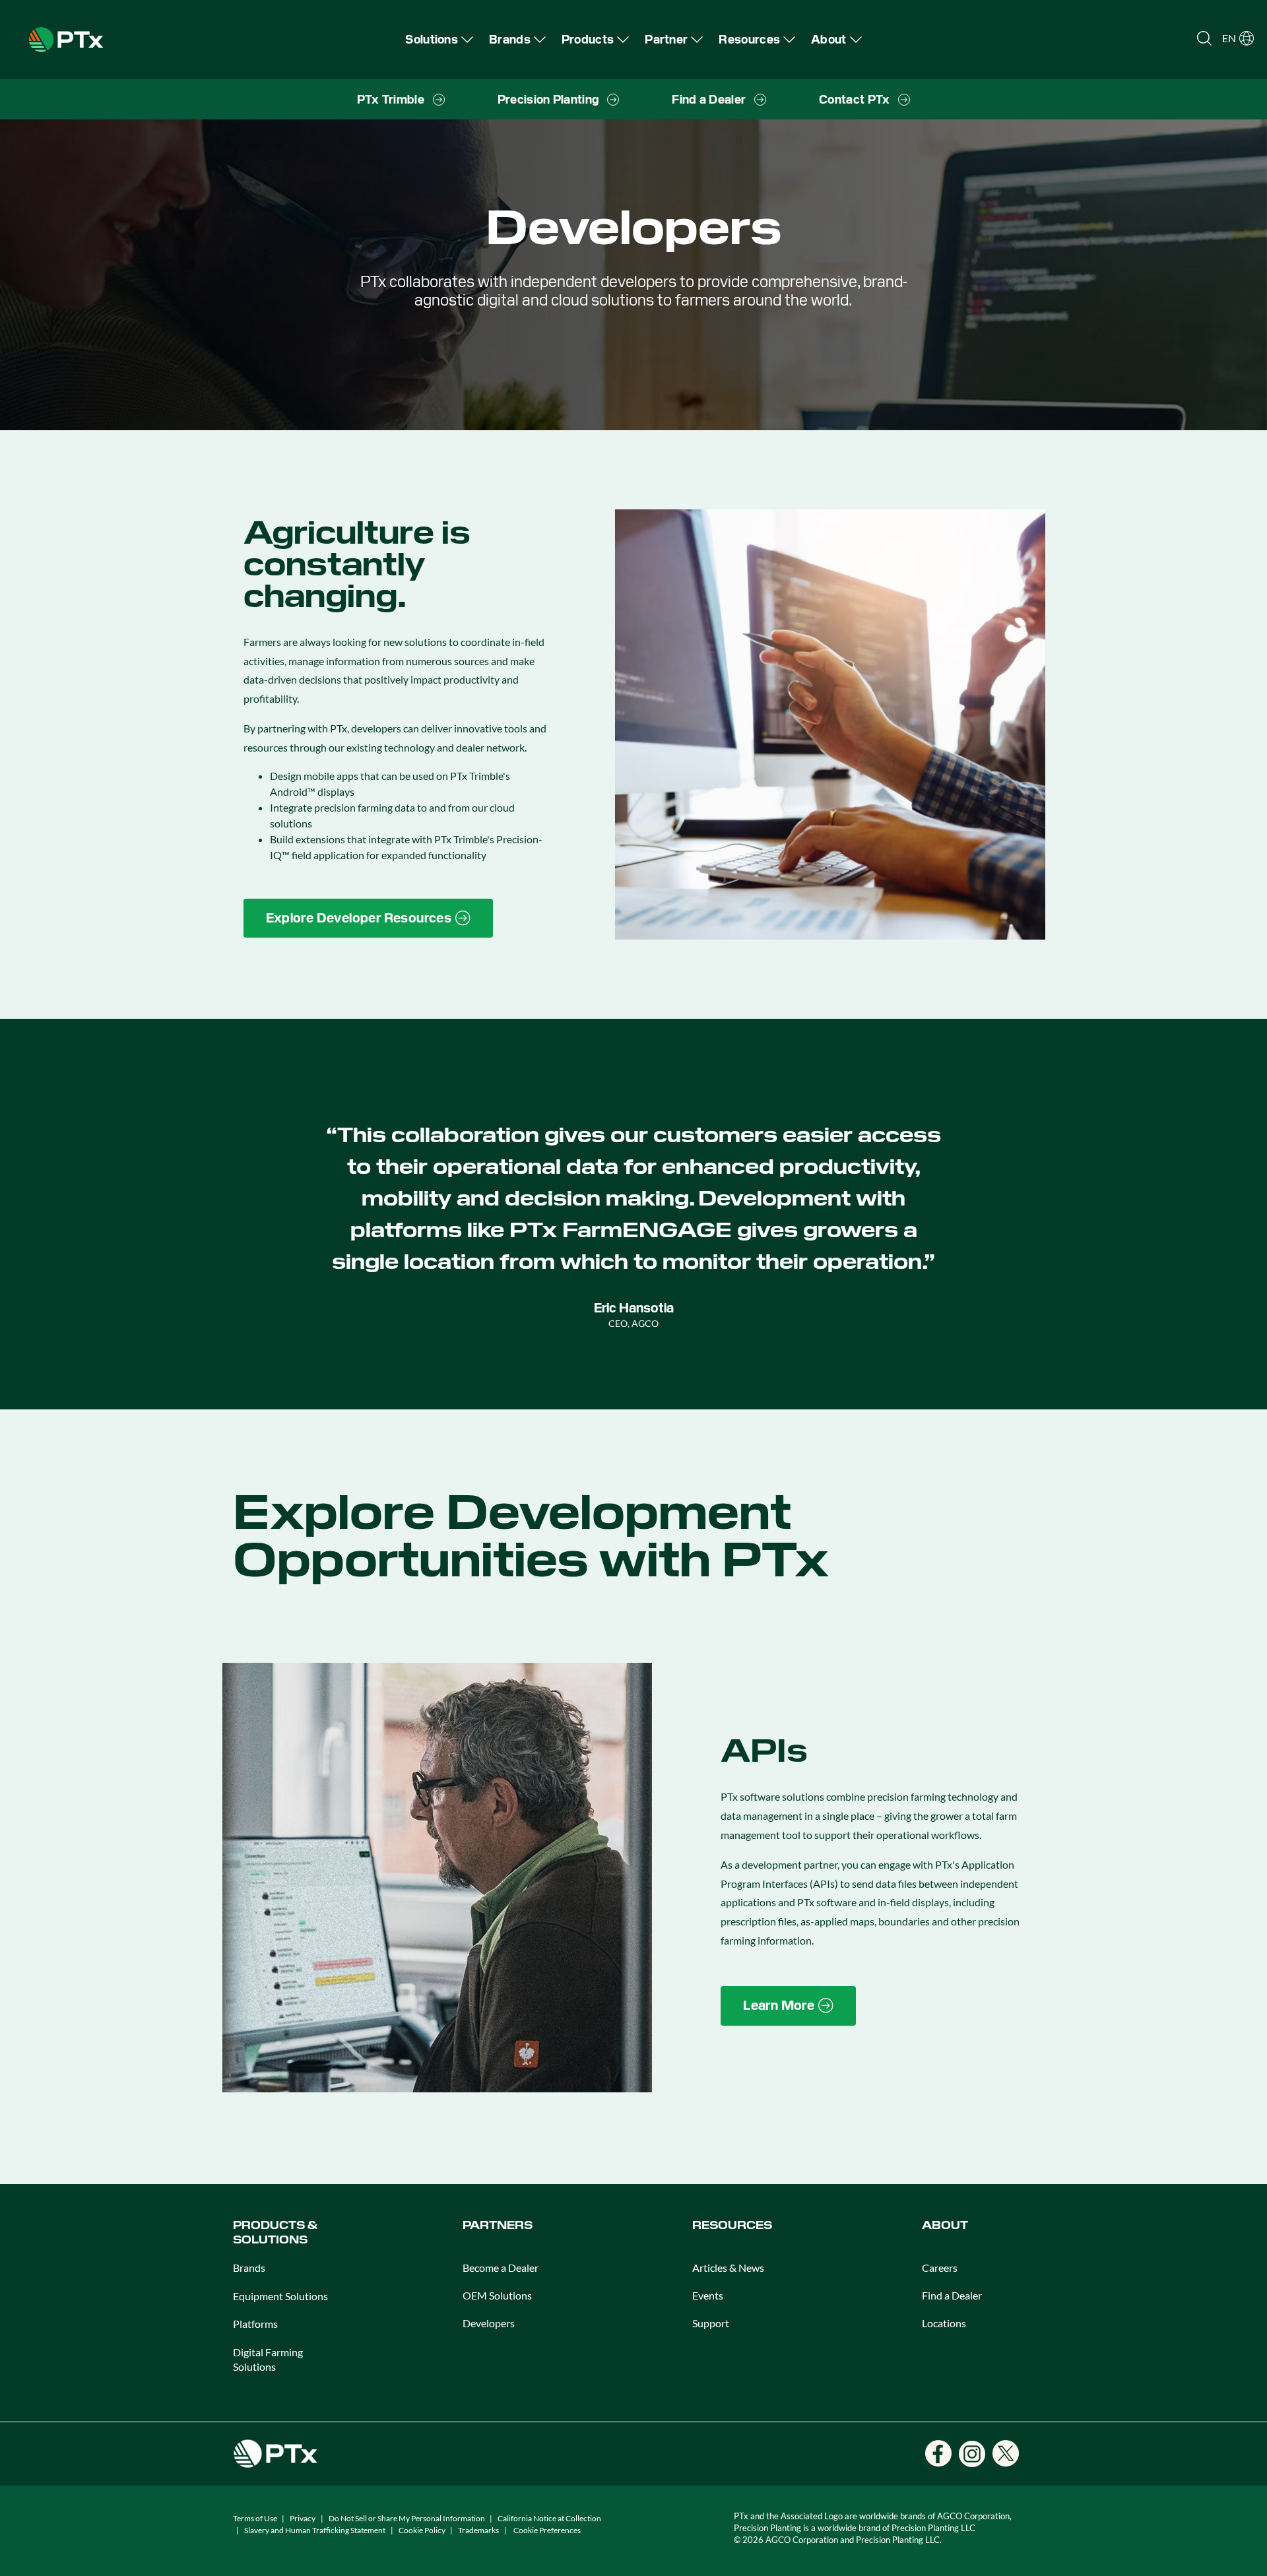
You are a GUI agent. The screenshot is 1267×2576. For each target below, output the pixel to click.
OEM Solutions (497, 2295)
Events (708, 2295)
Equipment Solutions (280, 2296)
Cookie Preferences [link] (547, 2530)
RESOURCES (732, 2225)
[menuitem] (439, 39)
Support (711, 2323)
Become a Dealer (501, 2268)
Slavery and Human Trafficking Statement (315, 2530)
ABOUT (945, 2225)
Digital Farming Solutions (268, 2359)
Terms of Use (255, 2518)
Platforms (255, 2324)
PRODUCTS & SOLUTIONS (275, 2233)
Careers (940, 2268)
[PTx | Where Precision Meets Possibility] (66, 38)
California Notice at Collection (549, 2518)
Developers (489, 2323)
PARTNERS (498, 2225)
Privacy (303, 2518)
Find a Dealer (952, 2295)
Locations (944, 2323)
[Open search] (1204, 38)
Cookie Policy (422, 2530)
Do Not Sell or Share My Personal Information (407, 2518)
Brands (249, 2268)
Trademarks (478, 2530)
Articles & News (728, 2268)
